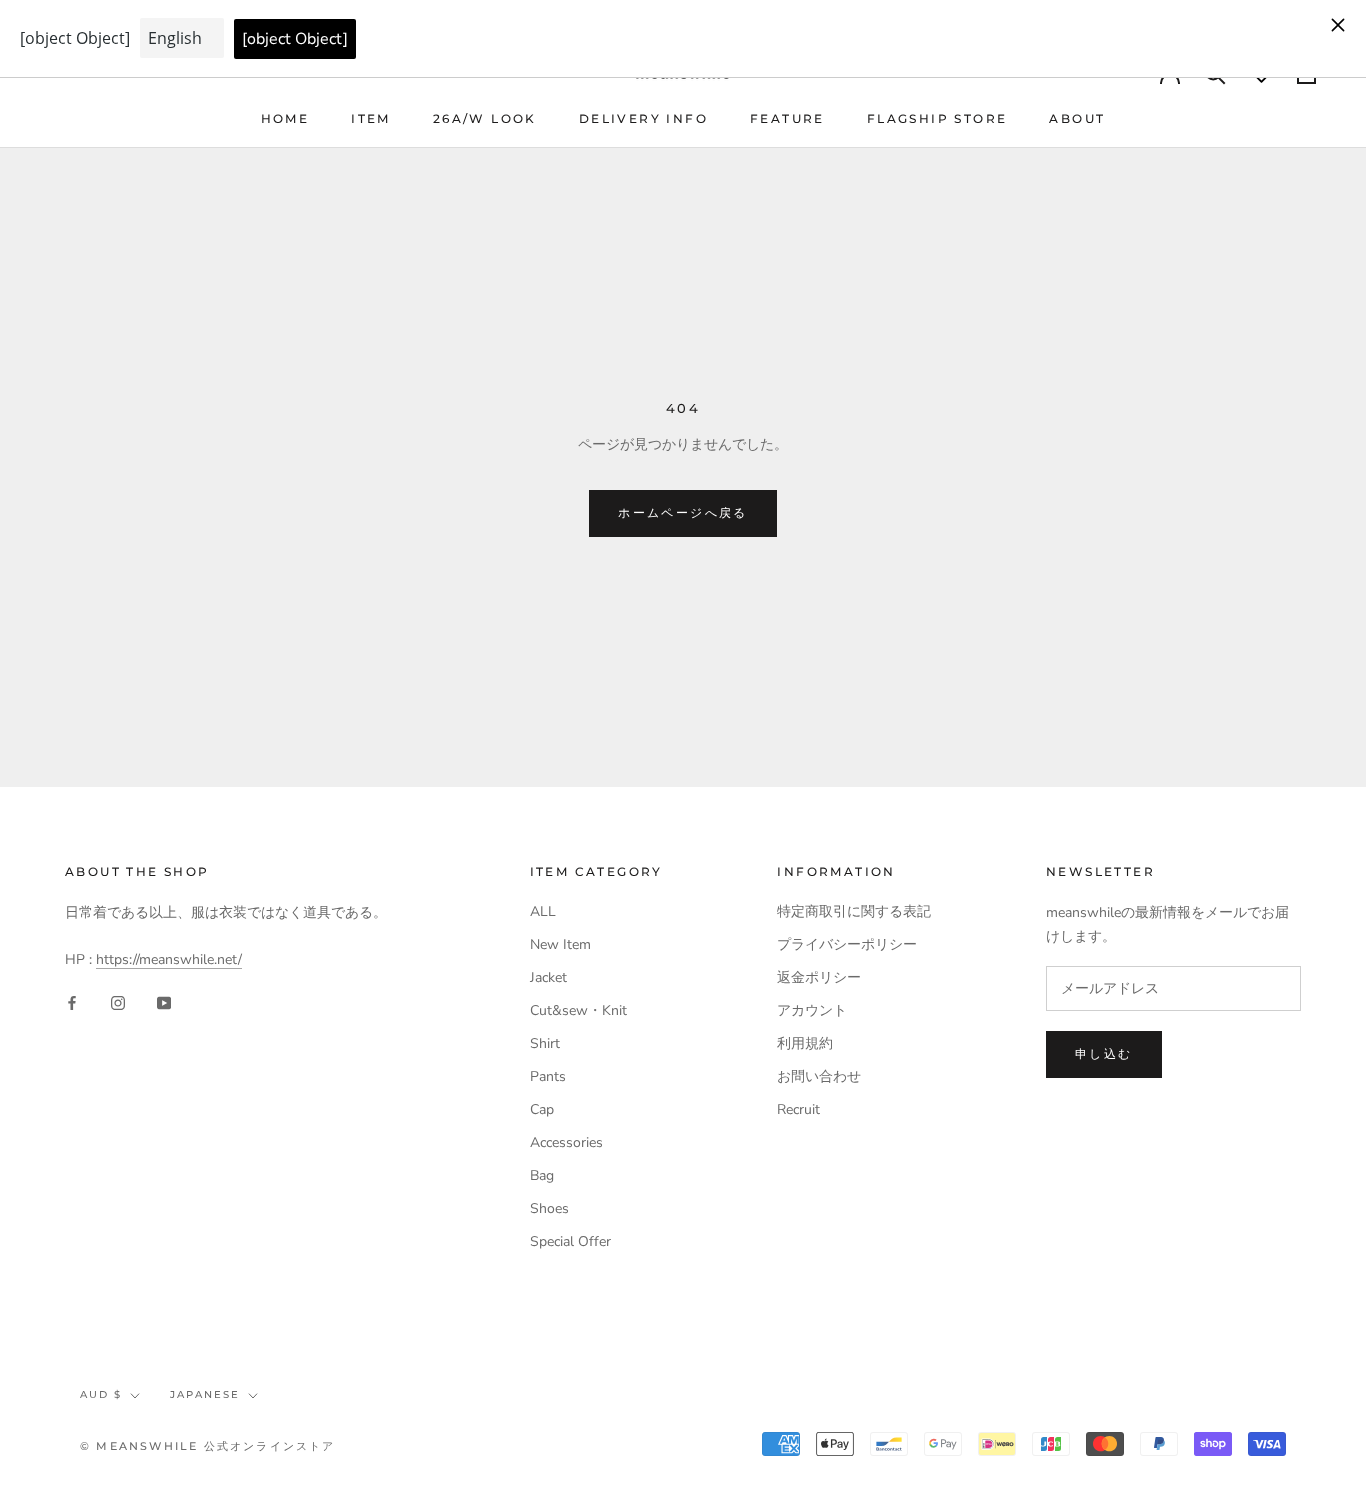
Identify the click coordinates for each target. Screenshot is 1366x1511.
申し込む (1104, 1053)
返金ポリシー (819, 977)
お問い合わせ (819, 1076)
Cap (542, 1109)
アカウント (812, 1010)
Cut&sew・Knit (578, 1010)
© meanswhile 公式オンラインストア (208, 1446)
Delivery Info (643, 118)
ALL (543, 911)
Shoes (549, 1208)
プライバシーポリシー (847, 944)
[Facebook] (72, 1002)
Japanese (205, 1394)
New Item (560, 944)
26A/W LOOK (485, 118)
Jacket (548, 977)
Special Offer (570, 1241)
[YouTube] (164, 1002)
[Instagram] (118, 1002)
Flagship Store (937, 118)
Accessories (566, 1142)
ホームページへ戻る (683, 512)
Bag (542, 1175)
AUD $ (101, 1394)
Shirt (545, 1043)
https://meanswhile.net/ (169, 959)
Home (285, 118)
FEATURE (787, 118)
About (1077, 118)
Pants (548, 1076)
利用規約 (805, 1043)
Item (371, 118)
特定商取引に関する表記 (854, 911)
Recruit (798, 1109)
